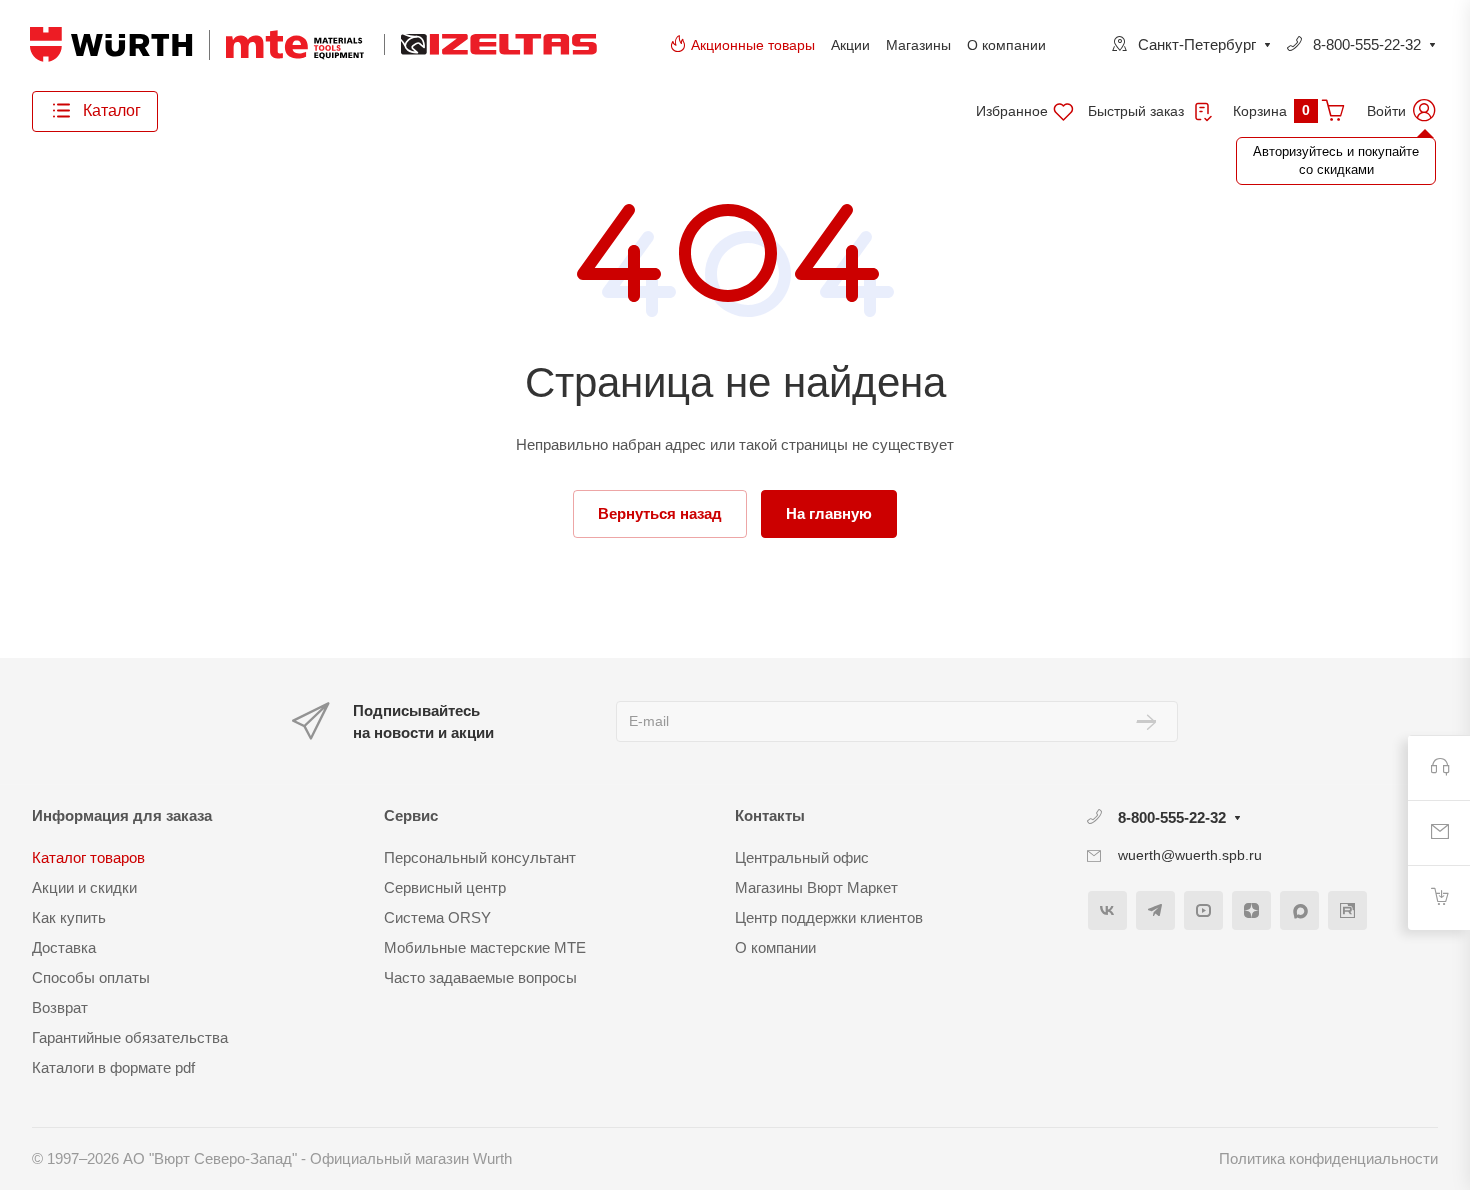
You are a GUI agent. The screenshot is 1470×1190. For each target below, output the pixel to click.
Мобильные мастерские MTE (485, 947)
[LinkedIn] (1347, 910)
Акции (850, 45)
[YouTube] (1203, 910)
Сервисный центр (445, 887)
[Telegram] (1155, 910)
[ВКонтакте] (1107, 910)
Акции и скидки (84, 887)
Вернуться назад (660, 513)
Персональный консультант (480, 857)
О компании (1006, 45)
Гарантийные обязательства (130, 1037)
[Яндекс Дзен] (1251, 910)
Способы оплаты (91, 977)
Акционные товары (753, 45)
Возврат (60, 1007)
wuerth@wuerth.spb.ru (1190, 855)
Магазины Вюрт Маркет (816, 887)
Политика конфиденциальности (1328, 1158)
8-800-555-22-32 (1367, 44)
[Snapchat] (1299, 910)
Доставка (64, 947)
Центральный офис (802, 857)
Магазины (918, 45)
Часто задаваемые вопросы (480, 977)
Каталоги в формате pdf (113, 1067)
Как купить (69, 917)
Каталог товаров (88, 857)
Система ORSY (437, 917)
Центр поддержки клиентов (829, 917)
